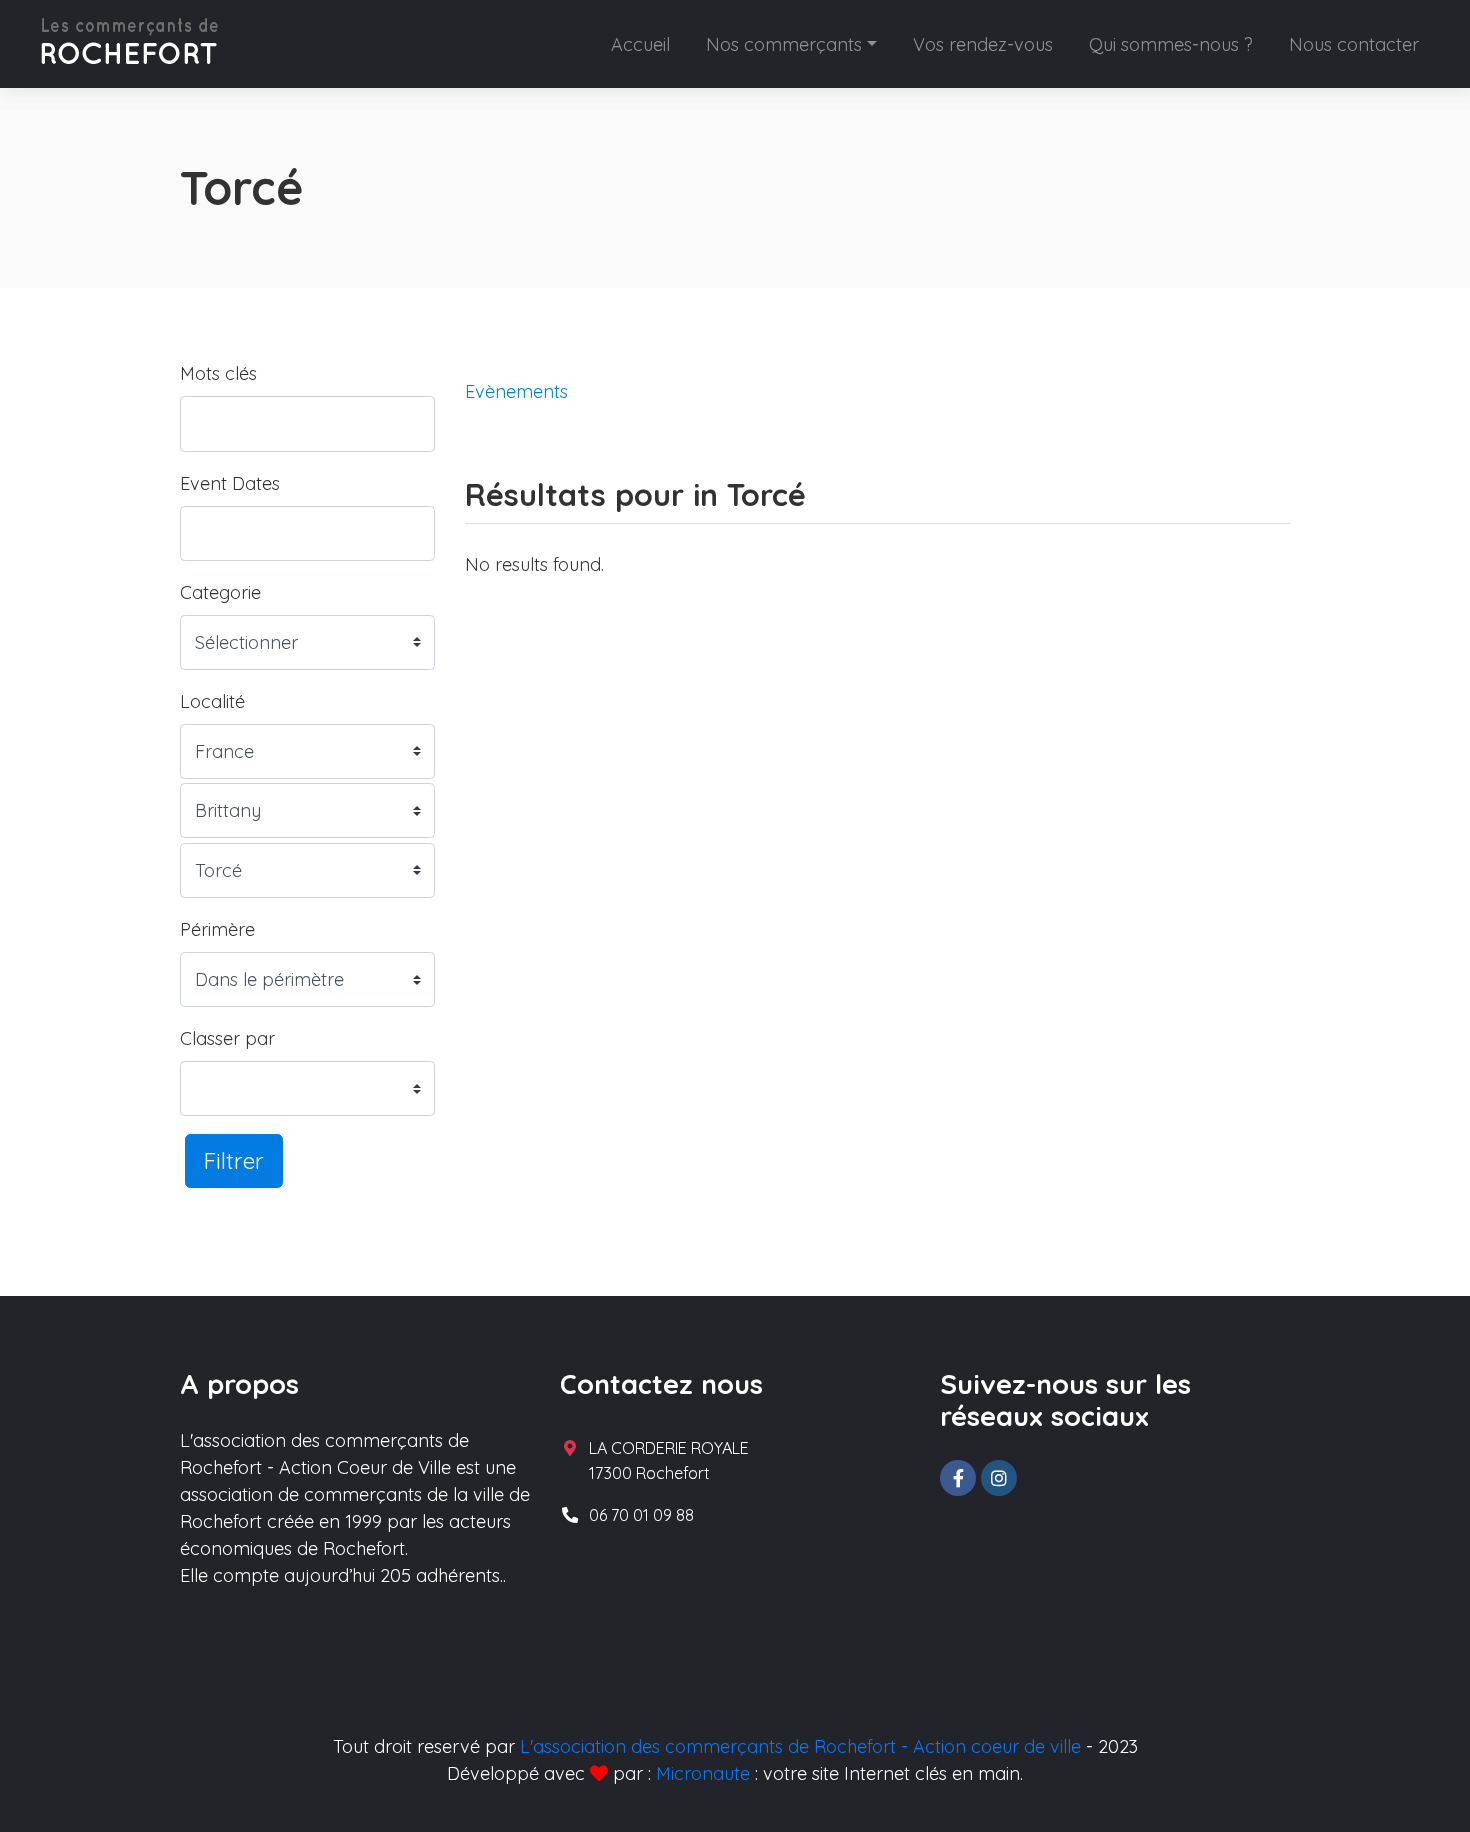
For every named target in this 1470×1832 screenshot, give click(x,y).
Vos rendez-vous (983, 44)
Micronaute (703, 1773)
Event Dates (230, 483)
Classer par (227, 1038)
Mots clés (218, 373)
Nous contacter (1354, 44)
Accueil (640, 44)
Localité (212, 701)
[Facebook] (958, 1478)
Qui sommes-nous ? (1171, 44)
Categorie (220, 592)
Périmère (217, 929)
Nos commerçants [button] (784, 44)
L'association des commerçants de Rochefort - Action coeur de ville (800, 1746)
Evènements (516, 391)
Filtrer (234, 1160)
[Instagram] (999, 1478)
